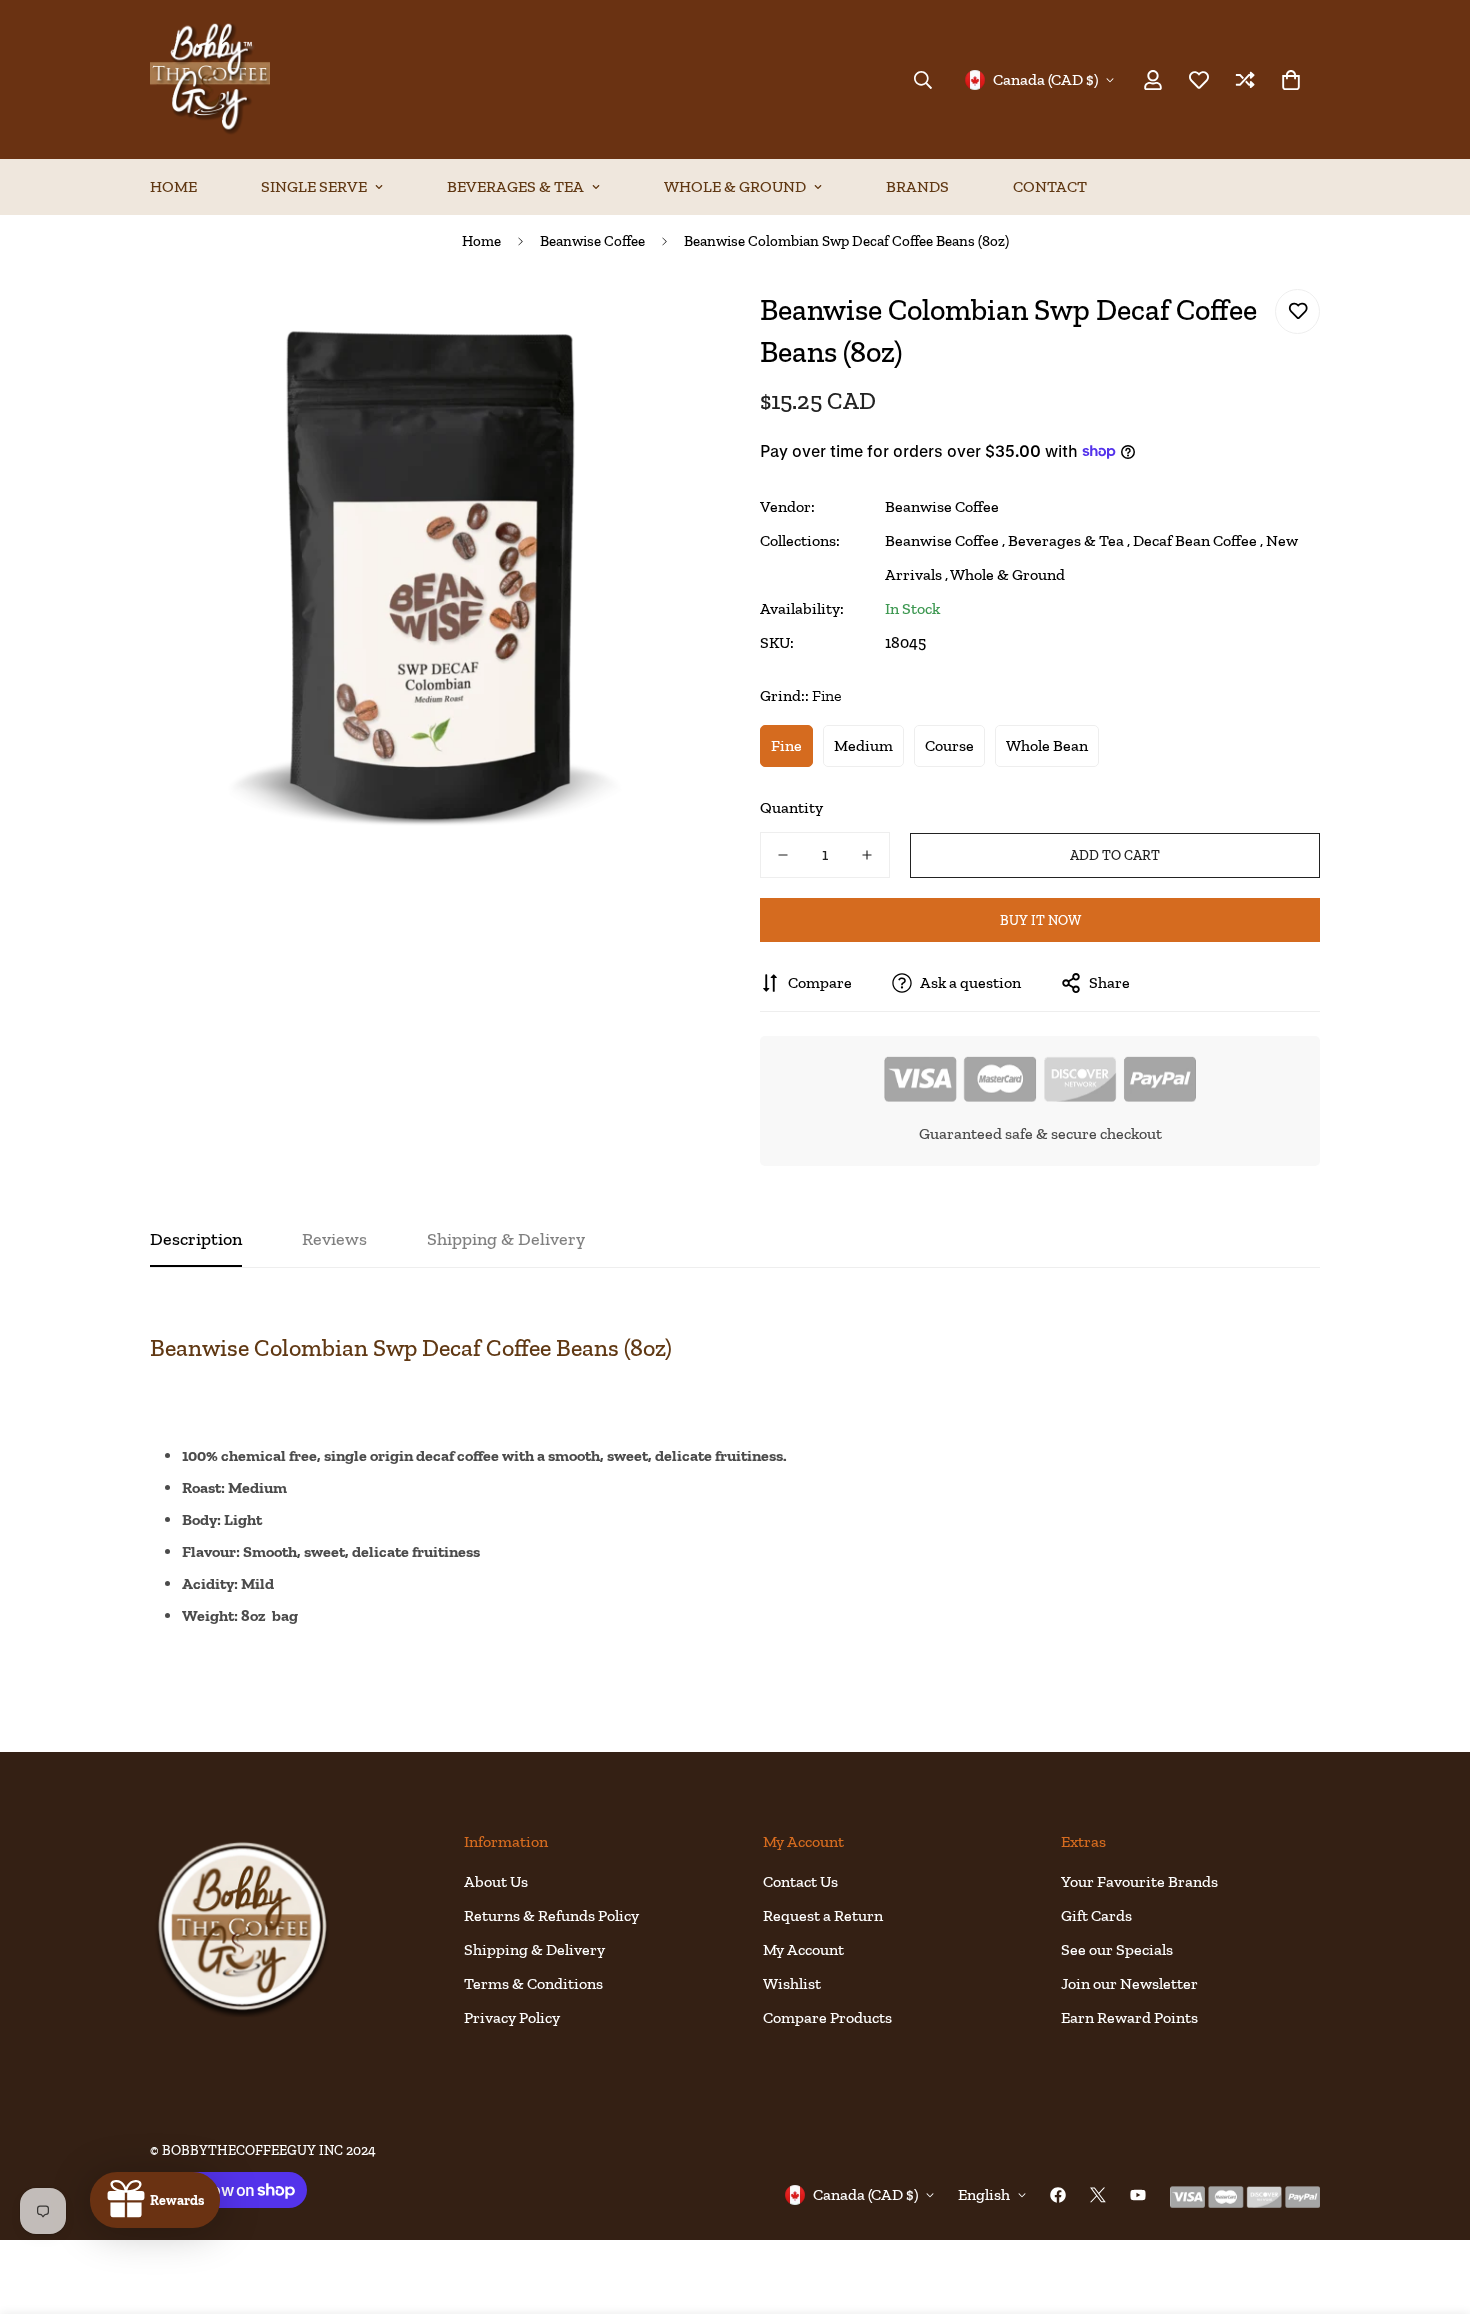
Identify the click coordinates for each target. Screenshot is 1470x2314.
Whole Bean (1047, 745)
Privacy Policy (512, 2017)
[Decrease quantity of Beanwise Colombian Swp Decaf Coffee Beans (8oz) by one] (783, 855)
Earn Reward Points (1129, 2017)
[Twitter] (1098, 2195)
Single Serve (314, 186)
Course (949, 745)
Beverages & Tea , (1069, 540)
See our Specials (1117, 1949)
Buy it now (1040, 920)
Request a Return (823, 1915)
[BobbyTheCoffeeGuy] (210, 79)
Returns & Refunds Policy (551, 1915)
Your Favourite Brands (1139, 1881)
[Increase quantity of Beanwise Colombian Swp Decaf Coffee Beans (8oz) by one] (867, 855)
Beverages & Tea (515, 186)
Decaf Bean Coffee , (1198, 540)
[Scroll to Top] (1431, 2205)
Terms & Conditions (533, 1983)
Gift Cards (1096, 1915)
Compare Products (827, 2017)
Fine (786, 745)
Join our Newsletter (1129, 1983)
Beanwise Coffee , (945, 540)
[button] (1291, 80)
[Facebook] (1058, 2195)
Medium (863, 745)
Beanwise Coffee (592, 241)
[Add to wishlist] (1297, 311)
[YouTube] (1138, 2195)
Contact (1050, 186)
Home (173, 186)
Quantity (791, 807)
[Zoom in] (667, 326)
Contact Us (800, 1881)
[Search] (923, 80)
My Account (803, 1949)
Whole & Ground (735, 186)
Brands (917, 186)
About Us (496, 1881)
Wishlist (792, 1983)
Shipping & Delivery (534, 1949)
